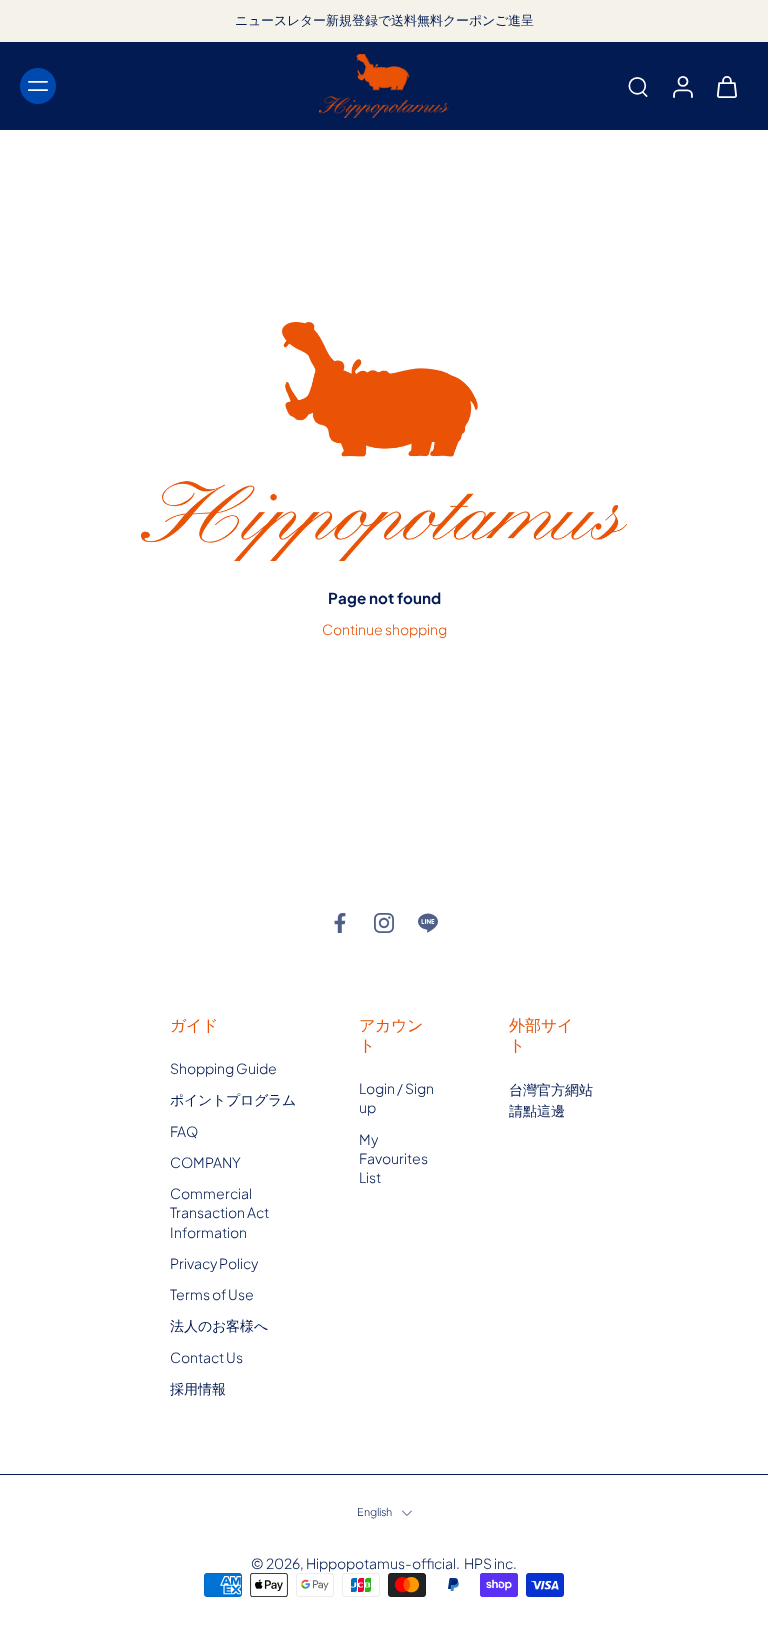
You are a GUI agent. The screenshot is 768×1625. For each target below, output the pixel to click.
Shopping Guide (223, 1068)
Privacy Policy (214, 1263)
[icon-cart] (726, 86)
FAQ (184, 1131)
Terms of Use (212, 1294)
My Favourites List (393, 1158)
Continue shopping (384, 629)
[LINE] (428, 923)
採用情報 (198, 1388)
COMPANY (205, 1162)
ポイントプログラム (233, 1100)
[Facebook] (340, 923)
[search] (638, 86)
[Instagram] (384, 923)
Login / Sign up (396, 1097)
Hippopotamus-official (381, 1563)
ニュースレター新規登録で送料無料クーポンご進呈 (384, 20)
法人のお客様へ (219, 1326)
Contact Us (206, 1357)
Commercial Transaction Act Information (219, 1212)
